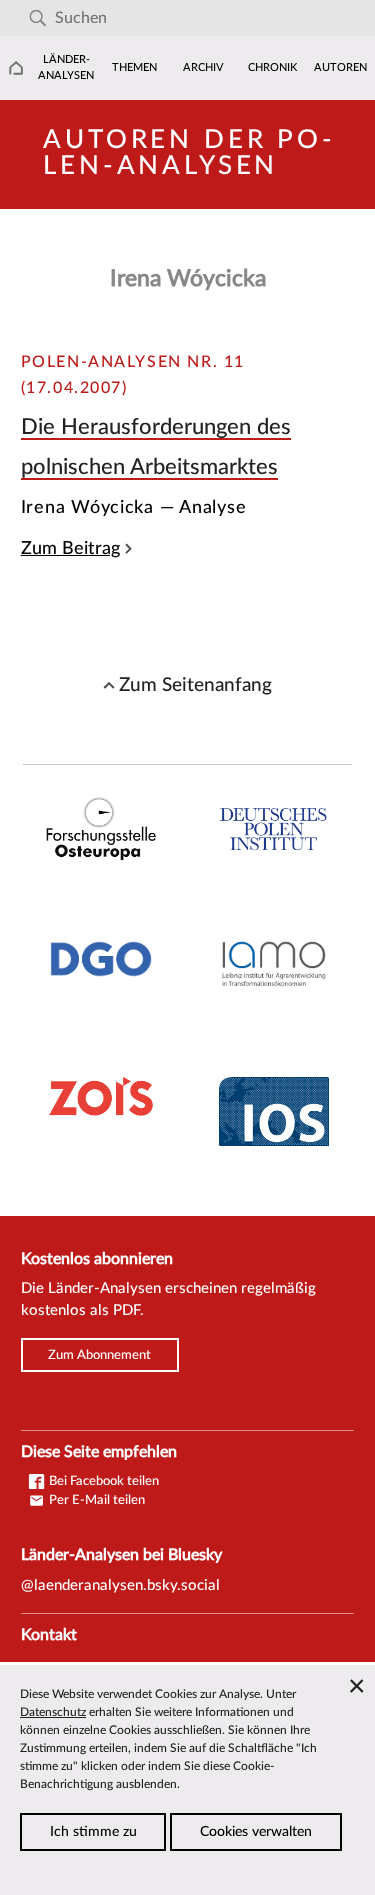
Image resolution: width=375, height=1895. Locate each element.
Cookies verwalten (256, 1832)
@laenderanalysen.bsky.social (120, 1585)
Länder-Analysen (66, 67)
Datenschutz (53, 1712)
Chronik (272, 67)
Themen (134, 67)
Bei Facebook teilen (102, 1481)
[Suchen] (37, 18)
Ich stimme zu (93, 1832)
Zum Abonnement (99, 1355)
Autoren (340, 67)
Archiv (203, 67)
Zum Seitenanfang (195, 685)
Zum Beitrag (70, 548)
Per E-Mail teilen (95, 1500)
